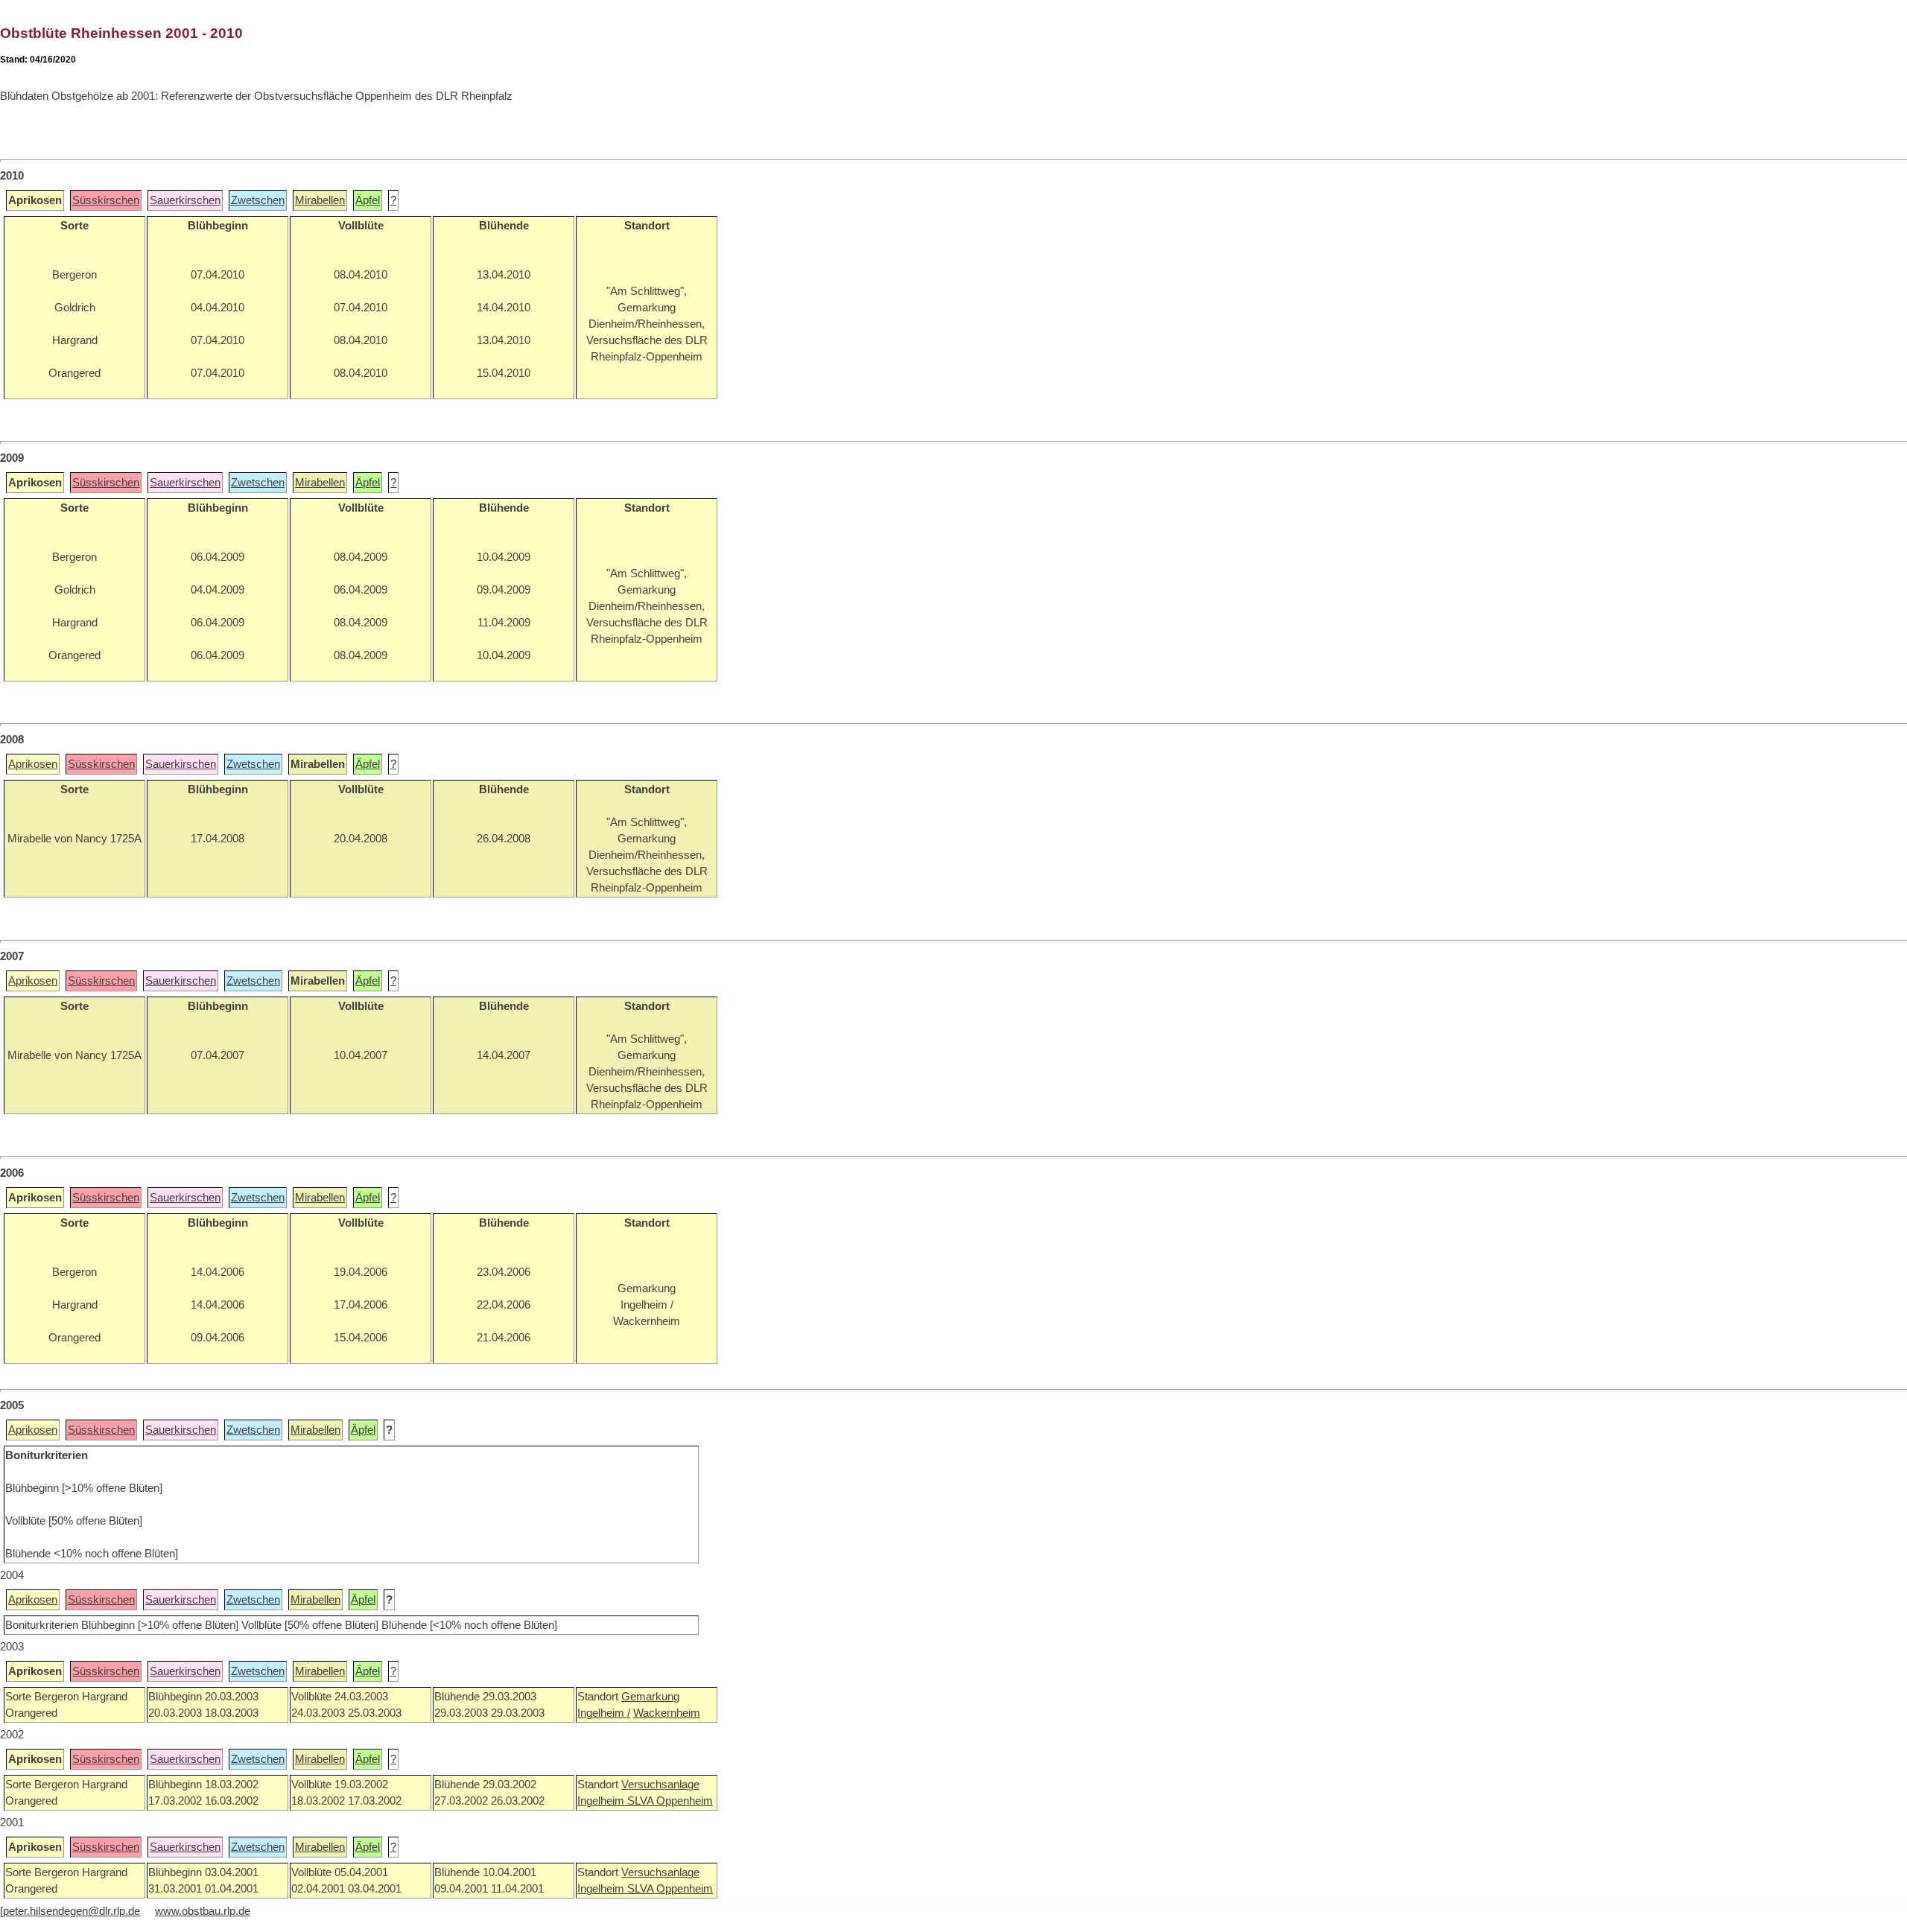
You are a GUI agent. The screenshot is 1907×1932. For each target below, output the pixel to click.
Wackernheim (667, 1713)
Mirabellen (320, 200)
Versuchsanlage (660, 1785)
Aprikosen (33, 764)
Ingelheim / (604, 1713)
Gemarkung (650, 1697)
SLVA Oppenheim (670, 1801)
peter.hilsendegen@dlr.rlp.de (72, 1911)
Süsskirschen (106, 200)
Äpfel (368, 200)
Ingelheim (602, 1801)
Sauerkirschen (185, 200)
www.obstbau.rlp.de (203, 1911)
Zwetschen (258, 200)
